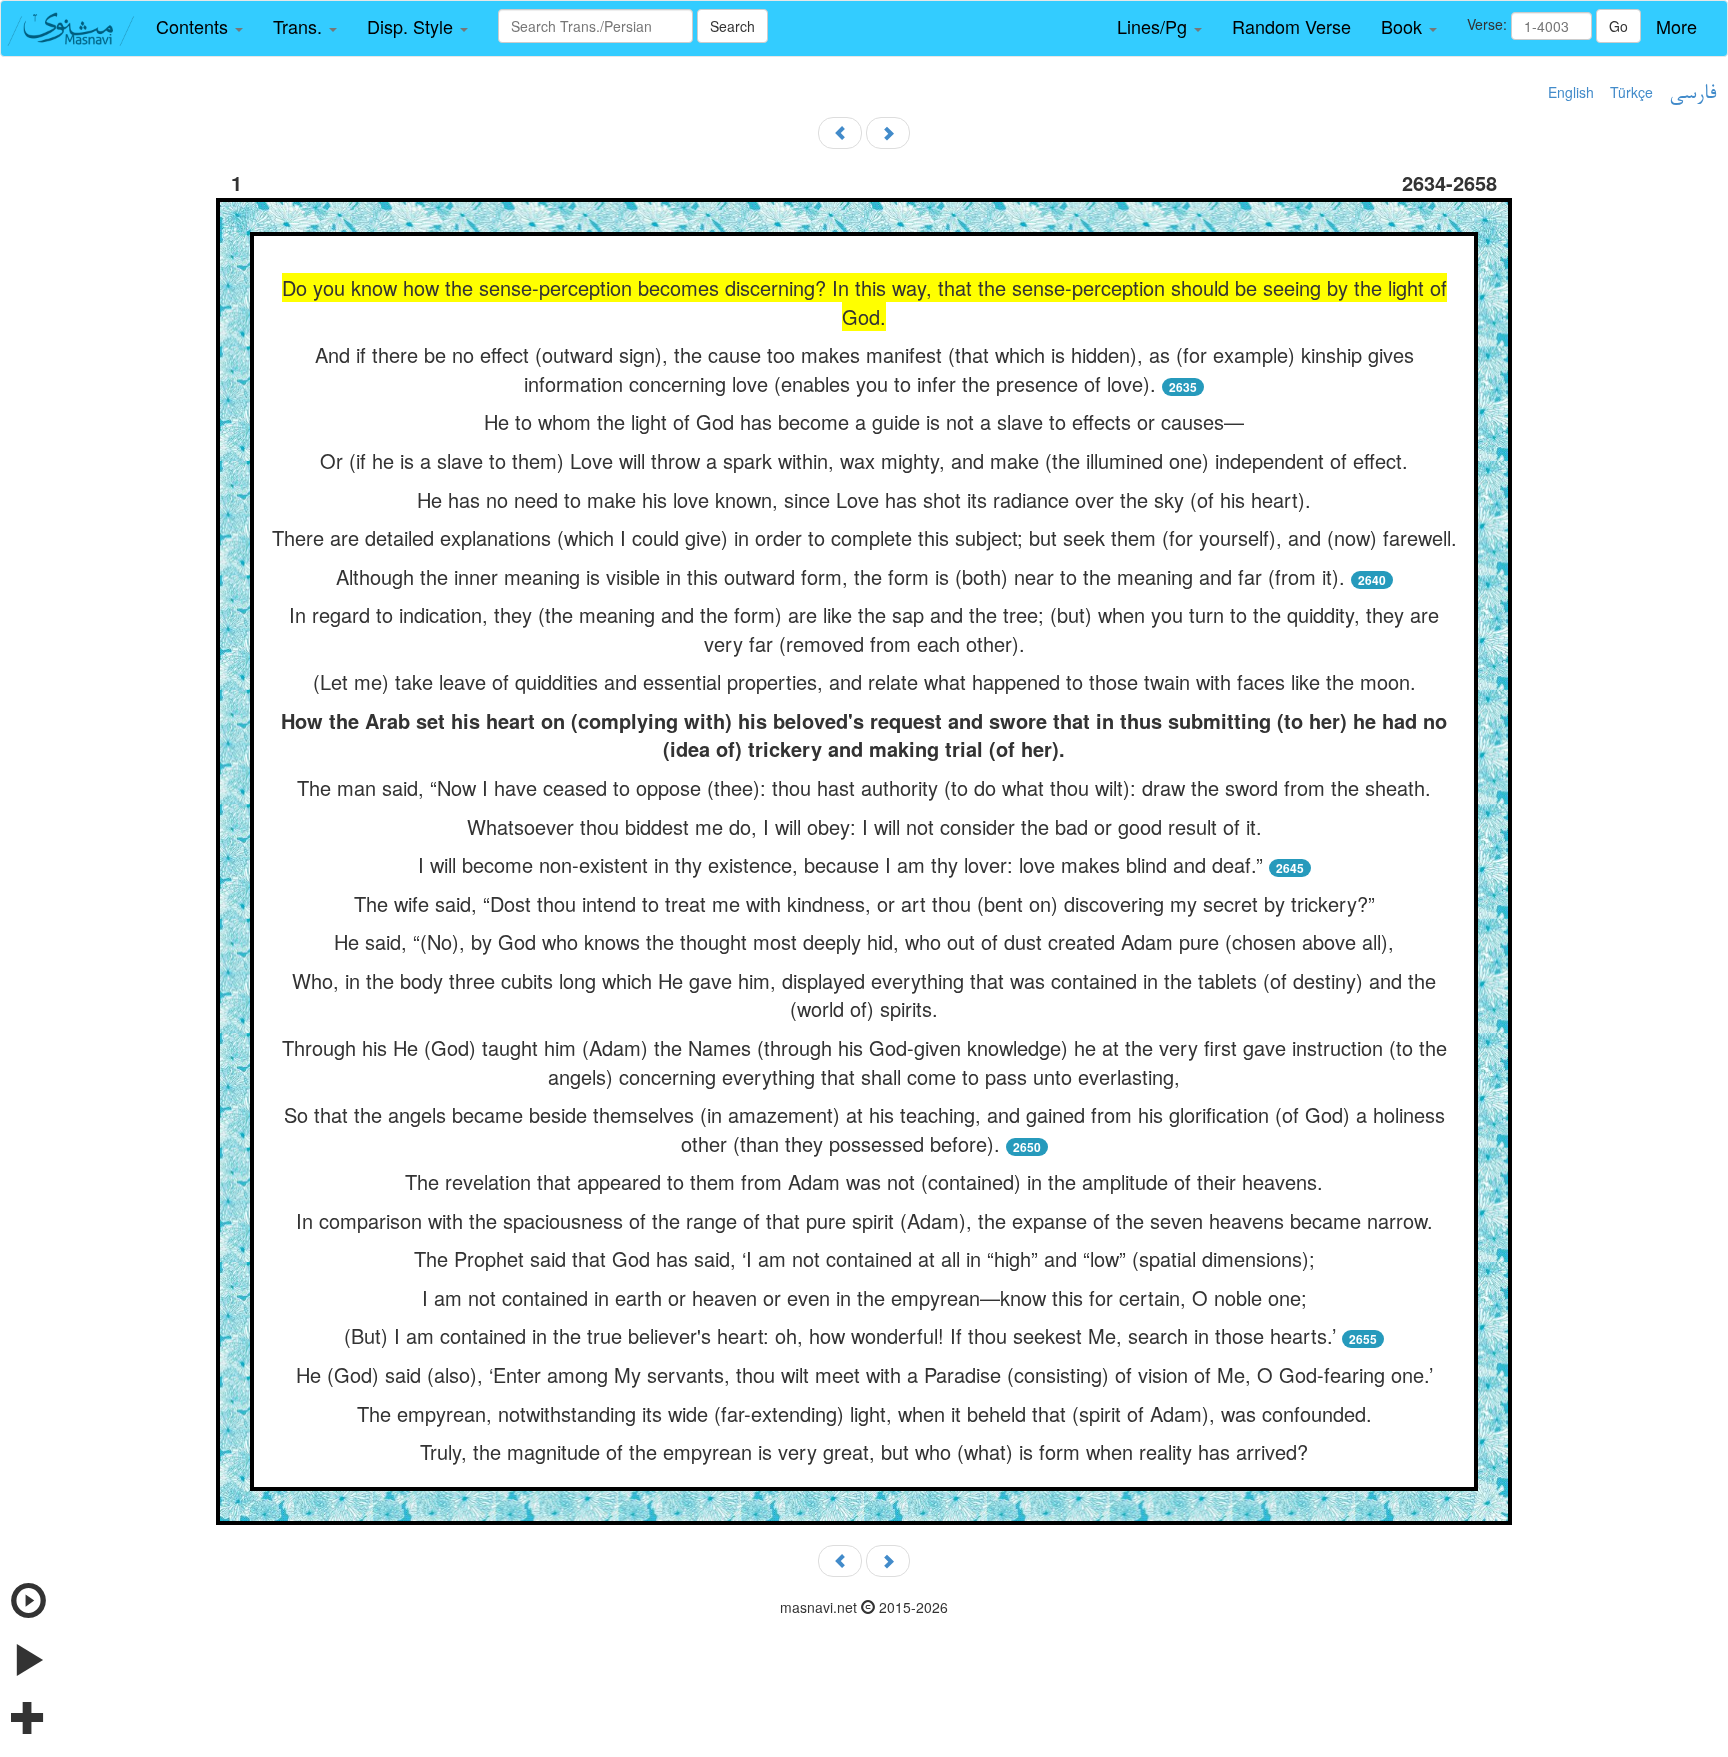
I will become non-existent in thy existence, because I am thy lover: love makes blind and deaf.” (840, 864)
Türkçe (1631, 92)
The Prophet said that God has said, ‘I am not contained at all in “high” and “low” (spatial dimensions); (864, 1258)
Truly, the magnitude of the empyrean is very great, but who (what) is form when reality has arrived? (864, 1451)
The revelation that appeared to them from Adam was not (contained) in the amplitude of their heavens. (864, 1181)
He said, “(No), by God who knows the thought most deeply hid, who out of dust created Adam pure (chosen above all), (864, 941)
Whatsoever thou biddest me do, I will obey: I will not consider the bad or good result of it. (864, 826)
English (1571, 92)
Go (1618, 26)
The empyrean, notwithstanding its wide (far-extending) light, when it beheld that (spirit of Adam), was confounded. (864, 1413)
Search (732, 26)
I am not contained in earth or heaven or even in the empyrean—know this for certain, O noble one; (864, 1297)
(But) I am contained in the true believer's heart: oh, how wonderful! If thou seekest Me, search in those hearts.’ (840, 1335)
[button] (199, 27)
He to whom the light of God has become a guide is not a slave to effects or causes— (864, 421)
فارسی (1692, 94)
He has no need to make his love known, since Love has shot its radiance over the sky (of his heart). (864, 499)
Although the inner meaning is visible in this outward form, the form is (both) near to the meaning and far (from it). (840, 576)
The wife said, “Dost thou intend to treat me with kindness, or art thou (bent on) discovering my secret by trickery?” (864, 903)
